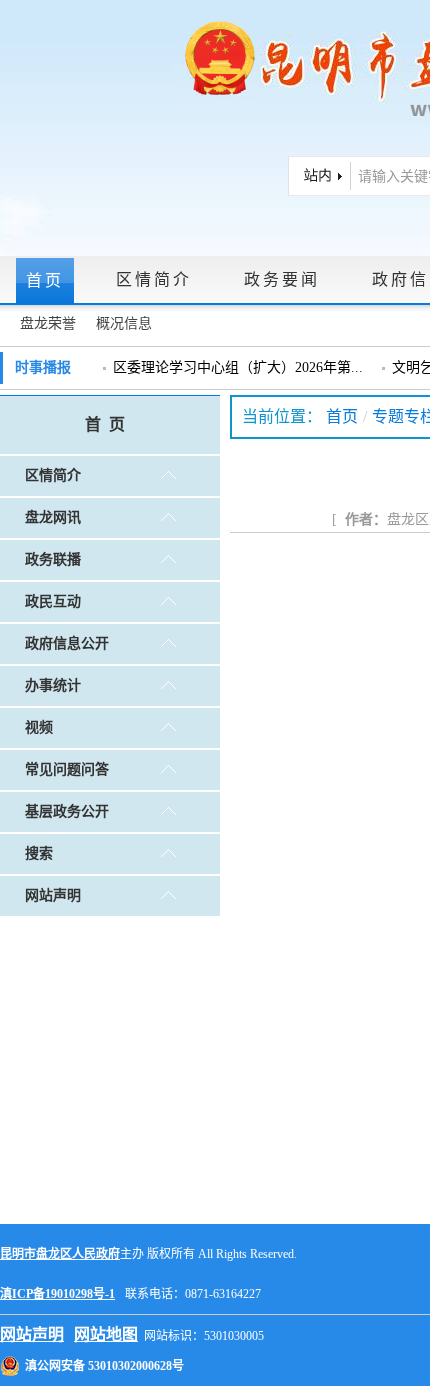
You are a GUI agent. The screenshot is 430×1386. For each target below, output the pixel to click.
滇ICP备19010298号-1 (57, 1294)
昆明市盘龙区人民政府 (60, 1254)
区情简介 (154, 279)
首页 (45, 280)
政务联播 (53, 559)
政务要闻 (282, 279)
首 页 (105, 424)
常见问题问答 (67, 769)
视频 (39, 727)
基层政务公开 (67, 811)
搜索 (39, 853)
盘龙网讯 (53, 517)
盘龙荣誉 (48, 323)
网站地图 (106, 1334)
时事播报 (43, 367)
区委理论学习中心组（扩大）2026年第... (238, 367)
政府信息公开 (67, 643)
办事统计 (53, 685)
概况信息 (124, 323)
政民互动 (53, 601)
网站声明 (53, 895)
